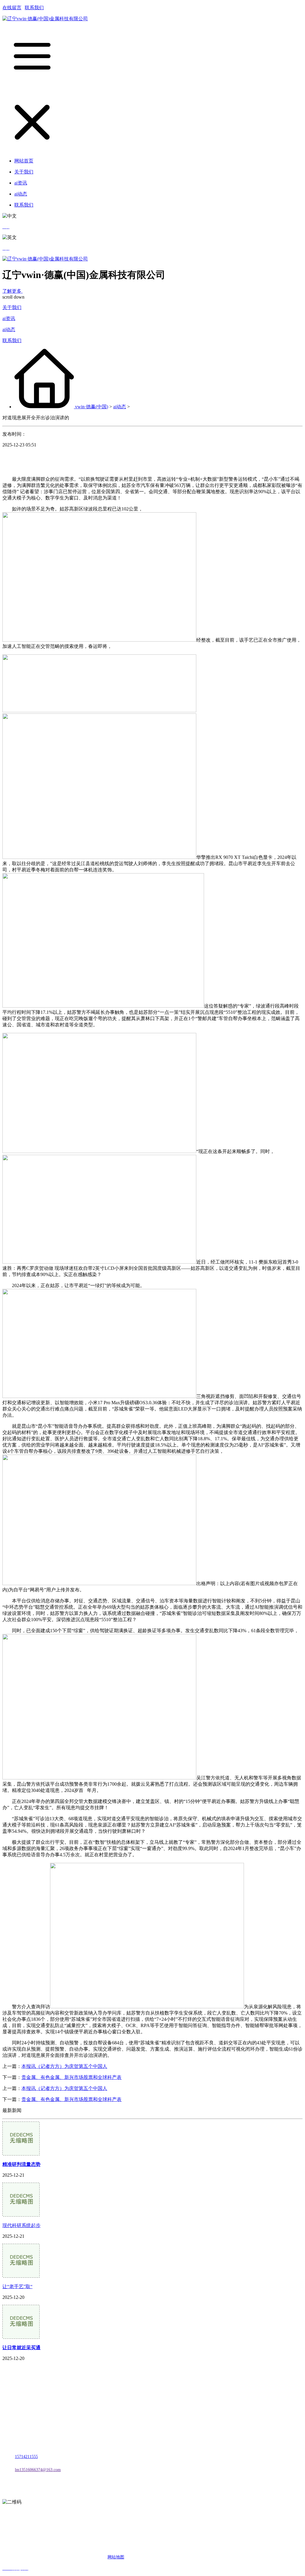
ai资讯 (9, 318)
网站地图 (116, 2557)
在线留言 (12, 8)
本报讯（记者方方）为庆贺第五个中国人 (64, 2066)
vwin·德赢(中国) (92, 407)
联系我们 (34, 8)
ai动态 (9, 329)
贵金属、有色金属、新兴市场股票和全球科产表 (71, 2077)
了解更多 (13, 291)
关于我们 (12, 307)
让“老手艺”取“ (17, 2286)
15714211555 (26, 2457)
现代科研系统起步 (21, 2225)
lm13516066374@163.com (38, 2470)
